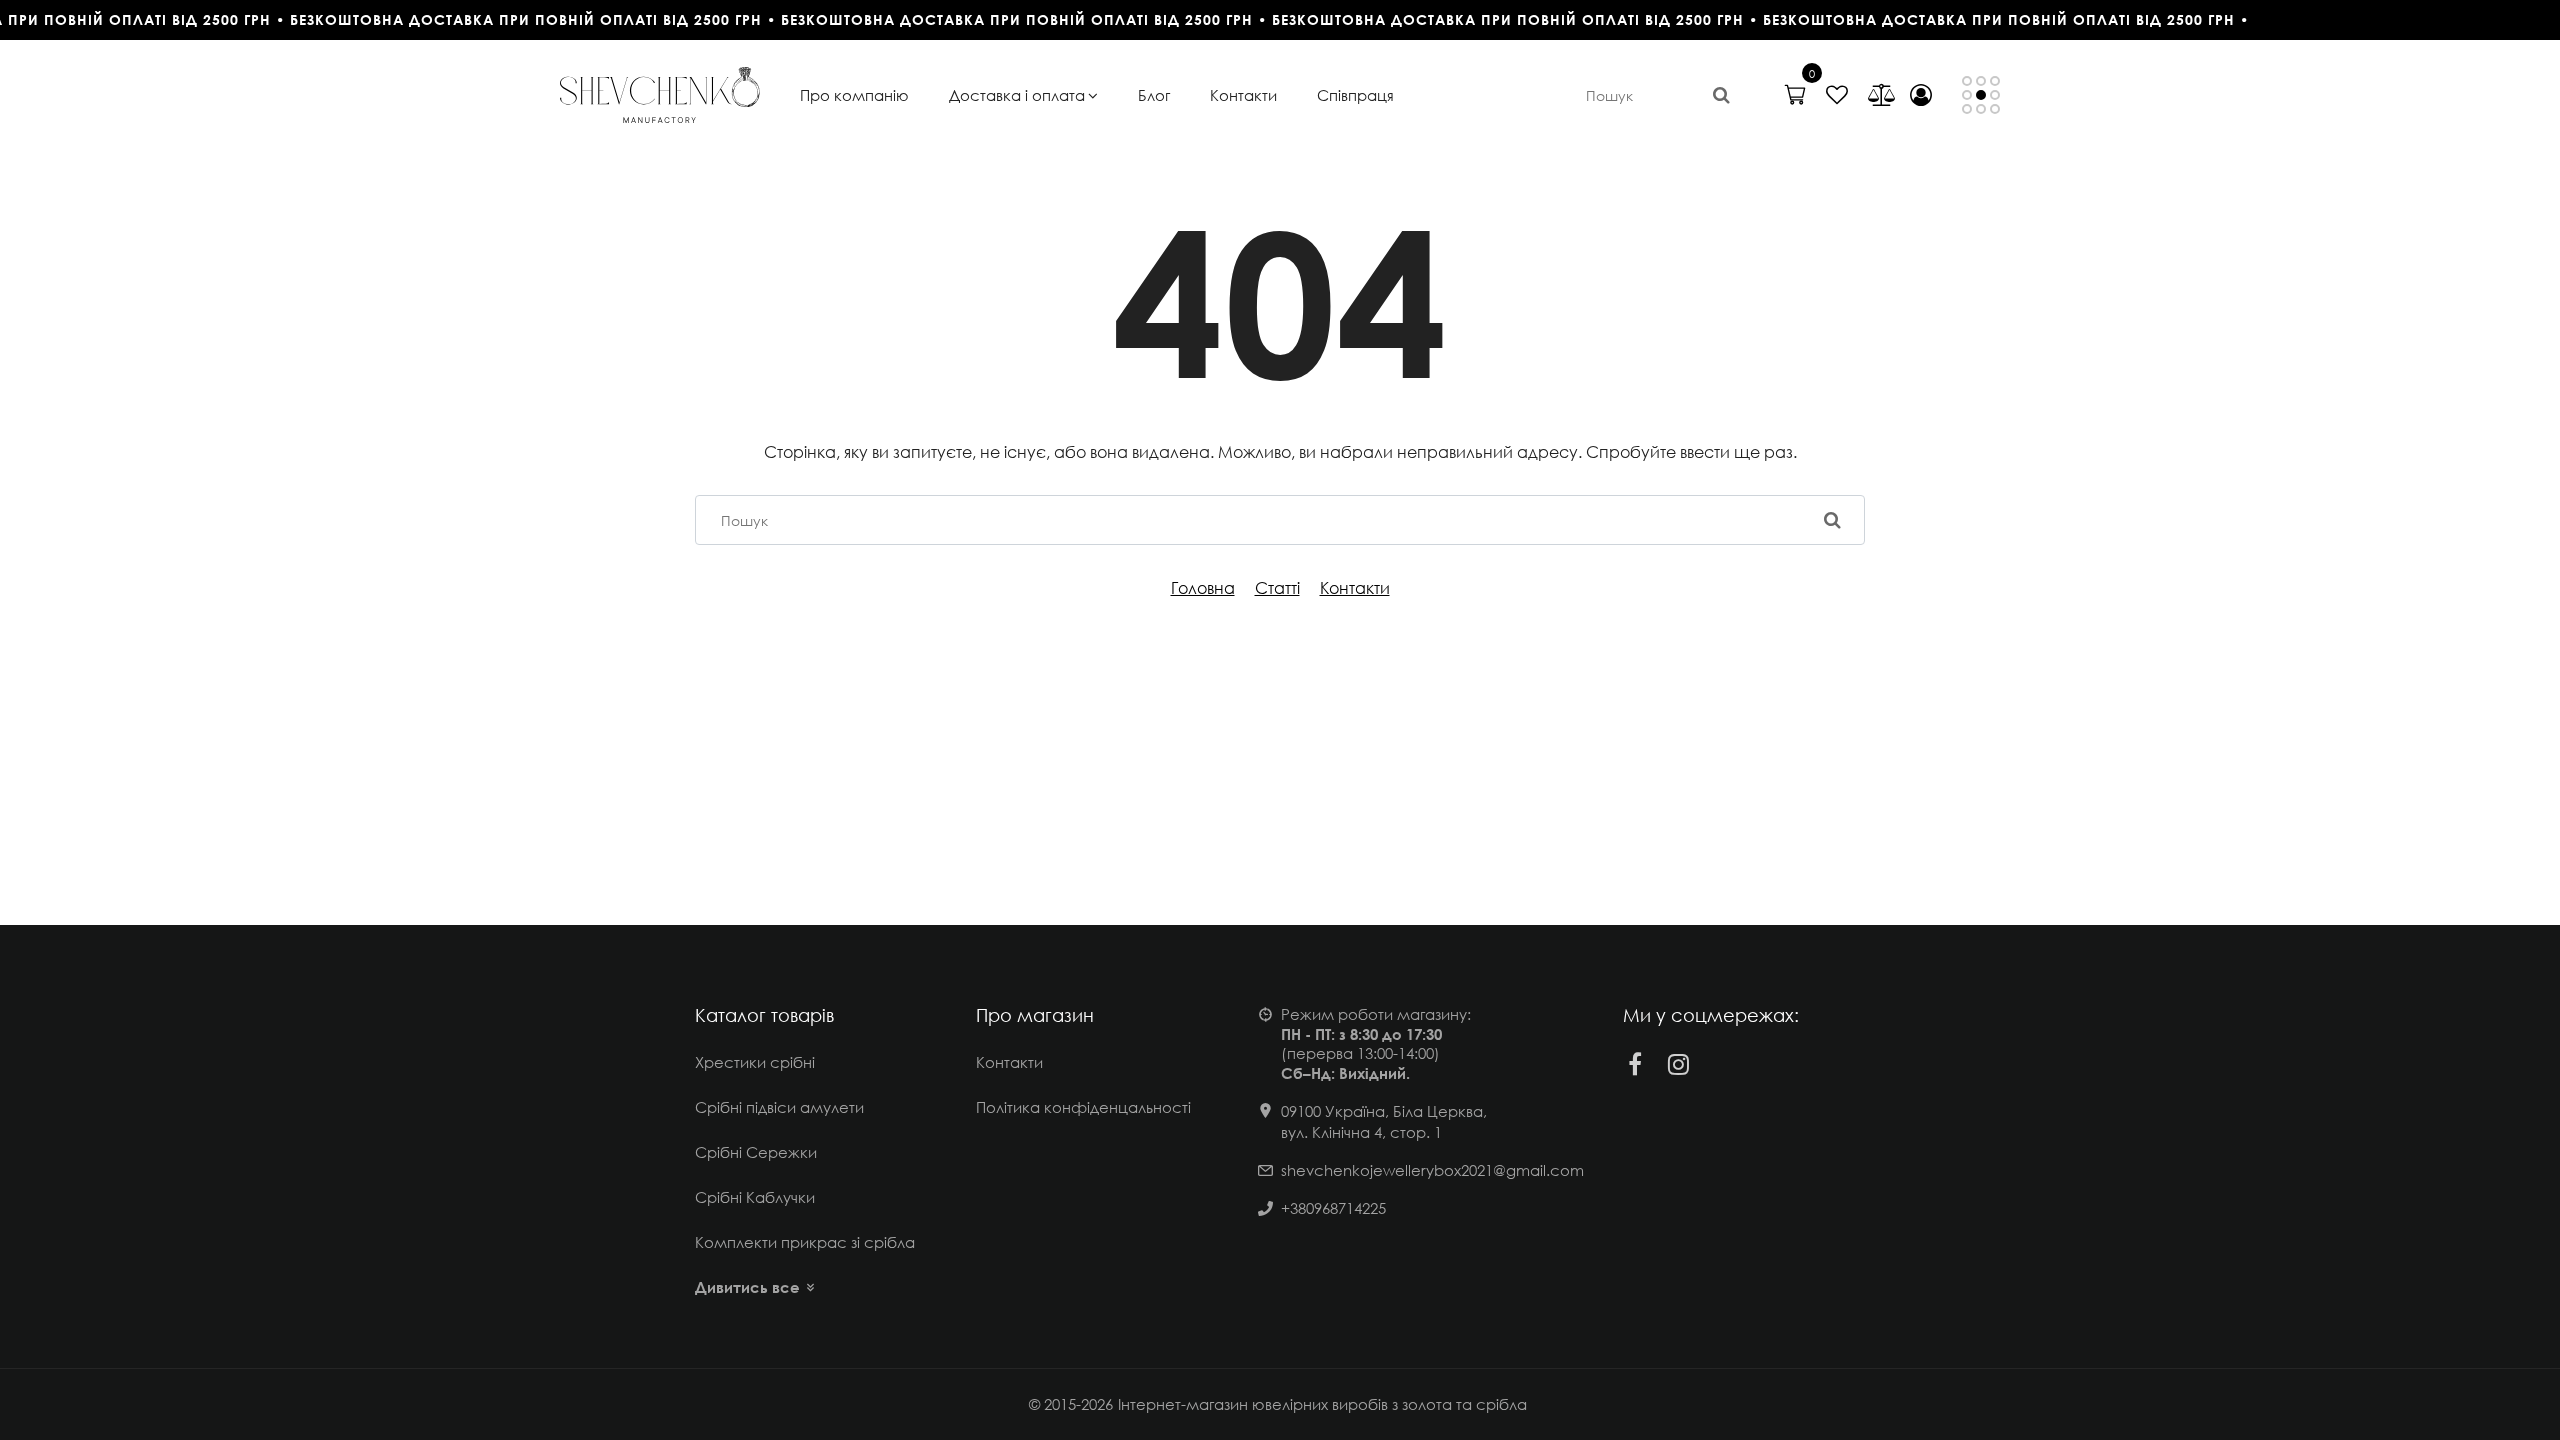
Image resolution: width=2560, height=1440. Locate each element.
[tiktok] (1723, 1064)
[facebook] (1635, 1064)
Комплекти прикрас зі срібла (805, 1242)
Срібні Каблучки (755, 1197)
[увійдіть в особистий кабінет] (1921, 95)
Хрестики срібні (755, 1062)
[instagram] (1679, 1064)
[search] (1721, 95)
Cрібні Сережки (756, 1152)
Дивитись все (747, 1287)
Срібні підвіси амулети (779, 1107)
